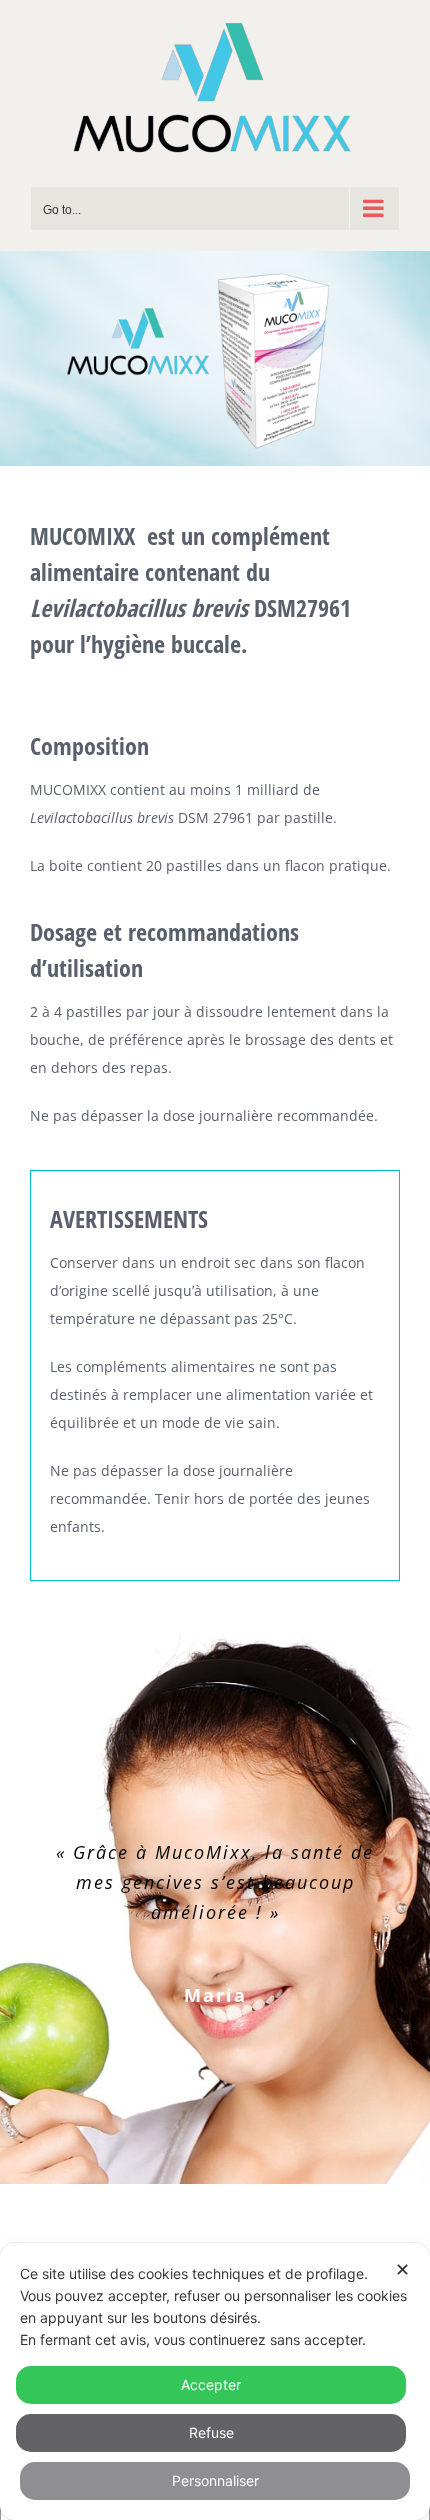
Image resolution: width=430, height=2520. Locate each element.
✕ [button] (402, 2269)
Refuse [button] (211, 2432)
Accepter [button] (211, 2384)
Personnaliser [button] (215, 2480)
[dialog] (215, 2381)
